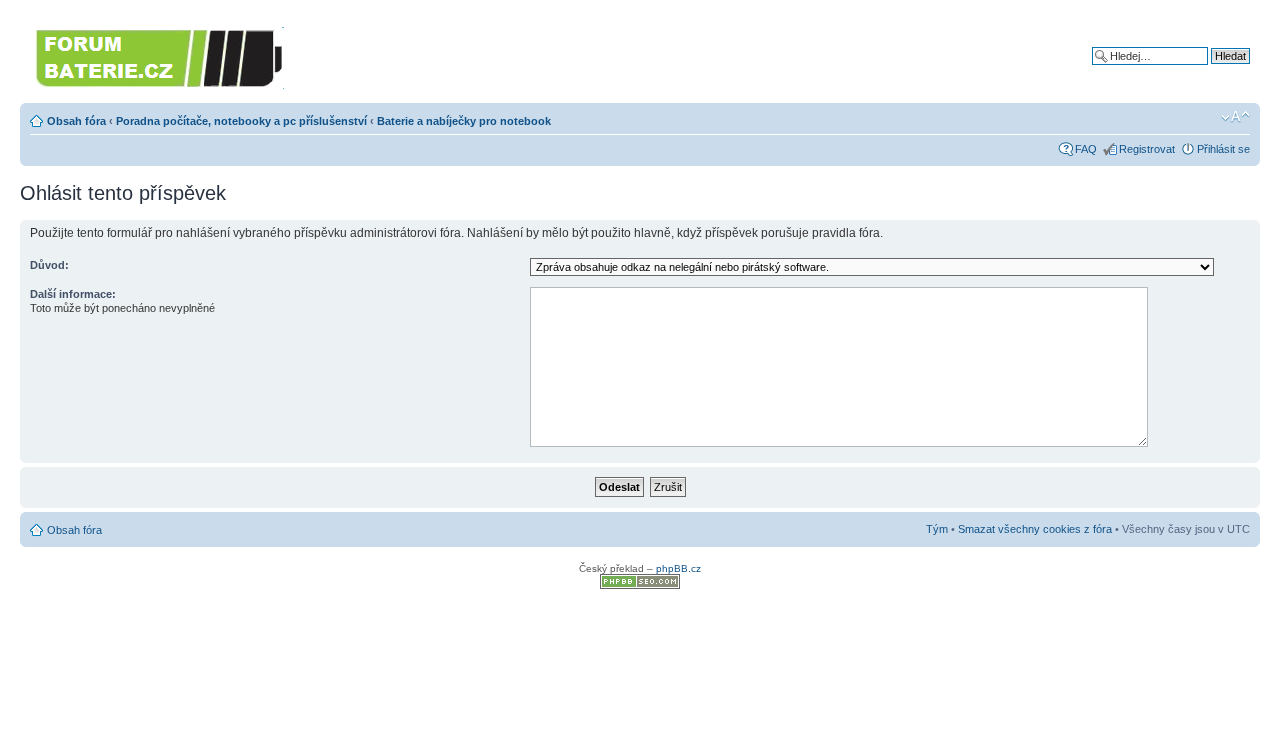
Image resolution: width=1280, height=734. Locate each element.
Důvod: (49, 265)
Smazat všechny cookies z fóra (1035, 529)
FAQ (1086, 149)
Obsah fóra (76, 121)
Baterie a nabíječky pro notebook (464, 121)
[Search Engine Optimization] (640, 585)
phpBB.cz (678, 568)
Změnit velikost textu (1235, 117)
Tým (937, 529)
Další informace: (73, 294)
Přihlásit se (1223, 149)
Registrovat (1147, 149)
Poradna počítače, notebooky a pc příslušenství (241, 121)
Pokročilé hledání (1208, 71)
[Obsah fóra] (161, 55)
